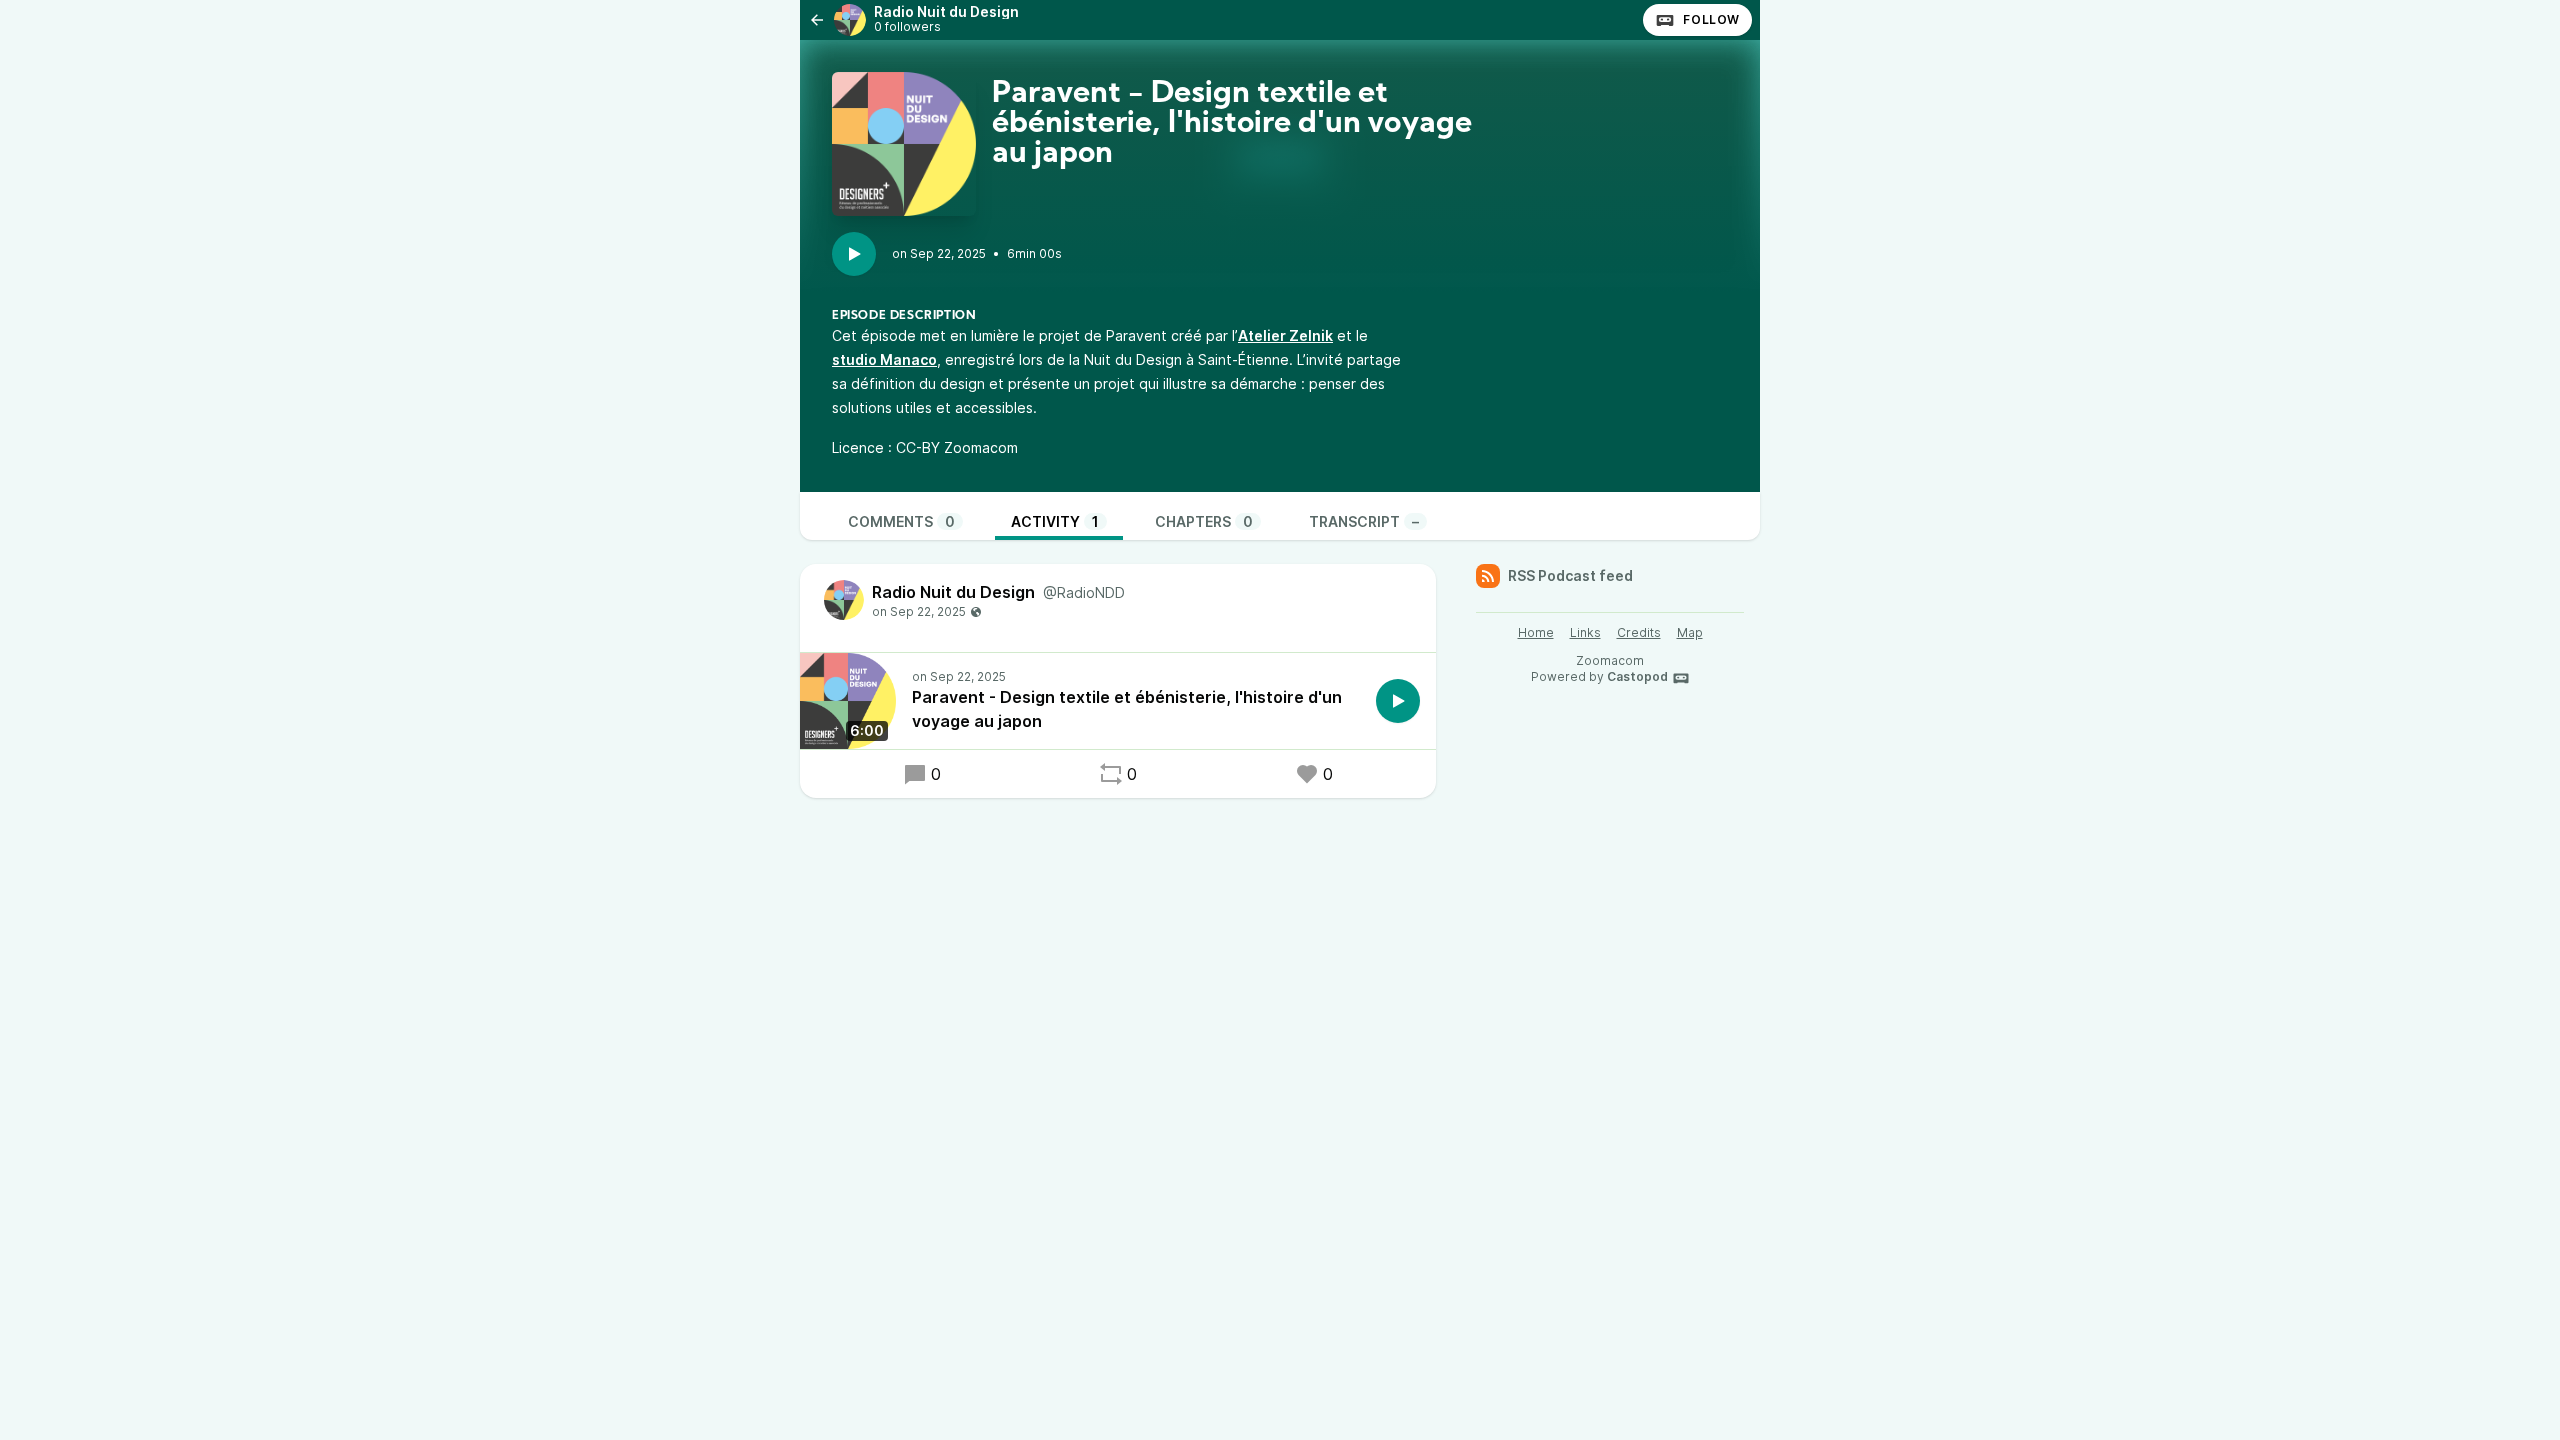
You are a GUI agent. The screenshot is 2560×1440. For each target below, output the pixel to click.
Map (1690, 632)
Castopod (1637, 676)
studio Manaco (884, 359)
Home (1536, 632)
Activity (1055, 521)
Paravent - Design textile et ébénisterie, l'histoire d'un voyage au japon (1127, 709)
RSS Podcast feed (1570, 575)
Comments (901, 521)
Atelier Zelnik (1285, 335)
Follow (1711, 19)
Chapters (1204, 521)
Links (1585, 632)
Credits (1639, 632)
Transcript (1364, 521)
